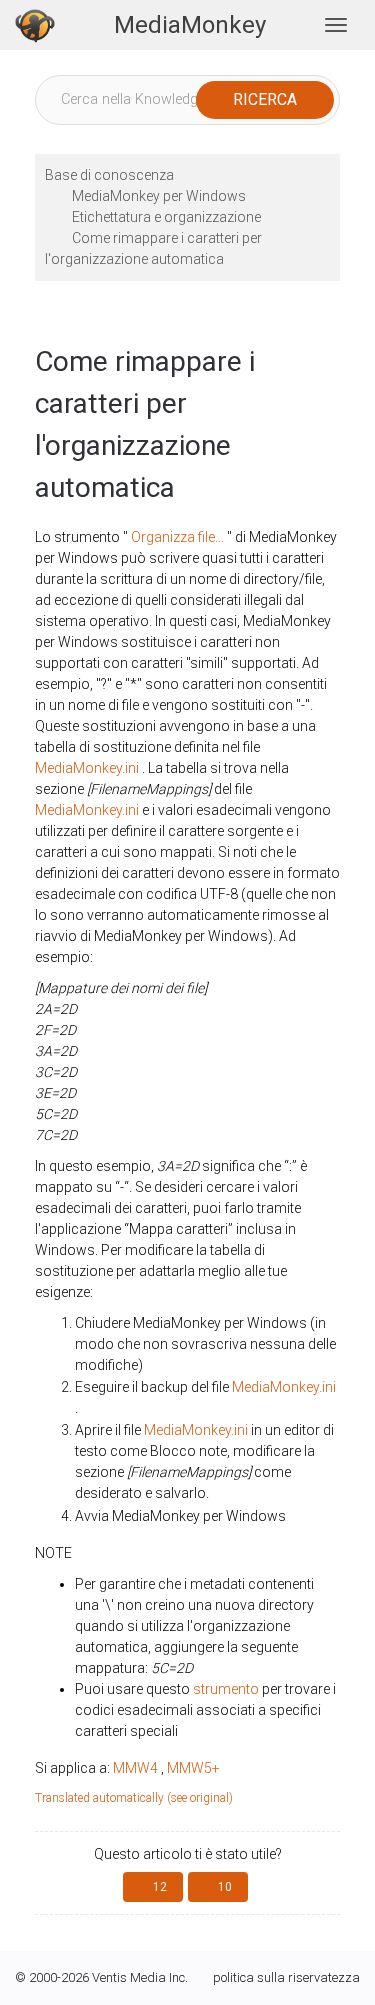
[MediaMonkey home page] (35, 25)
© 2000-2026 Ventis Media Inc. (101, 1977)
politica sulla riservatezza (286, 1977)
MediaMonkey (190, 25)
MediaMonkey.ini (87, 768)
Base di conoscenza (109, 175)
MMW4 (135, 1768)
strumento (226, 1689)
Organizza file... (177, 537)
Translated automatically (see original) (134, 1798)
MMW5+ (193, 1768)
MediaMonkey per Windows (159, 196)
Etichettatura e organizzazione (166, 217)
